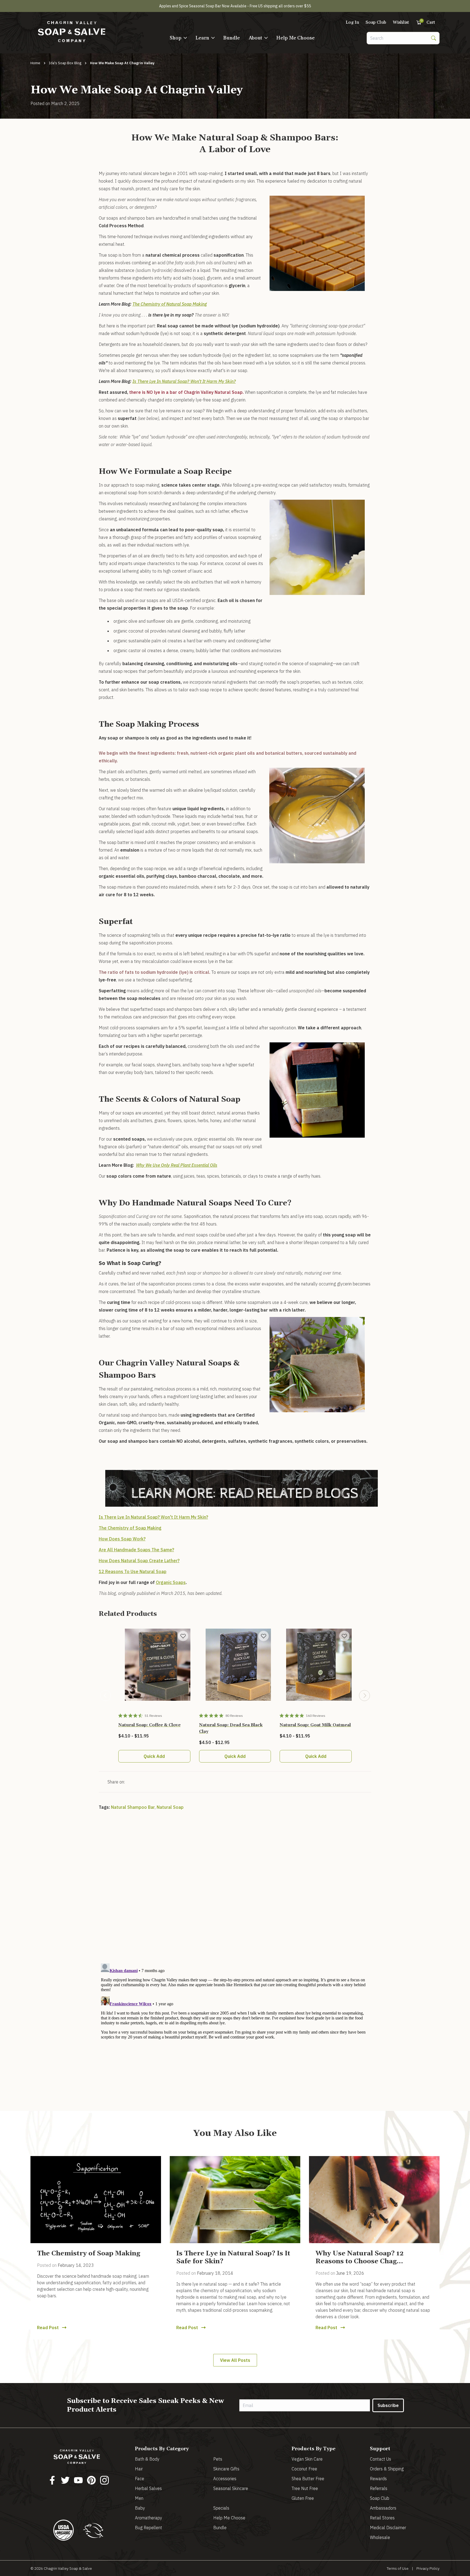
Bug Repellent (149, 2528)
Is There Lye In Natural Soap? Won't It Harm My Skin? (184, 381)
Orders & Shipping (387, 2469)
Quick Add (154, 1756)
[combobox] (397, 38)
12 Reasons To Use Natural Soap (133, 1571)
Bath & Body (147, 2459)
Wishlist (401, 22)
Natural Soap (170, 1807)
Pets (218, 2459)
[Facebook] (52, 2480)
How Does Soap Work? (122, 1539)
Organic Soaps (171, 1582)
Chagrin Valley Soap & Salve (68, 2568)
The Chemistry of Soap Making (130, 1528)
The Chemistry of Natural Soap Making (170, 304)
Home (35, 63)
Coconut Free (304, 2469)
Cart (428, 22)
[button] (178, 38)
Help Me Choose (296, 38)
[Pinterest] (91, 2480)
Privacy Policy (428, 2568)
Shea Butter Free (308, 2479)
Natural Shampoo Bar (133, 1807)
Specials (221, 2508)
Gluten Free (303, 2498)
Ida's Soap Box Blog (65, 63)
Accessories (225, 2479)
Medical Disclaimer (388, 2528)
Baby (140, 2508)
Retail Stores (382, 2518)
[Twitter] (65, 2480)
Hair (139, 2469)
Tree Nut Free (305, 2488)
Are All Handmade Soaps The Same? (136, 1550)
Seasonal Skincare (231, 2488)
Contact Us (381, 2459)
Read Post (48, 2328)
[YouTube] (78, 2480)
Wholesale (380, 2537)
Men (139, 2498)
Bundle (232, 38)
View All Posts (235, 2360)
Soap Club (376, 22)
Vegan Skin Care (307, 2459)
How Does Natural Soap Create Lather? (139, 1561)
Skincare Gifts (226, 2469)
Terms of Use (398, 2568)
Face (140, 2479)
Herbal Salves (148, 2488)
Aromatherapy (149, 2518)
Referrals (379, 2488)
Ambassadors (383, 2508)
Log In (352, 22)
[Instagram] (104, 2480)
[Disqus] (235, 1890)
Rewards (378, 2479)
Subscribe (388, 2405)
